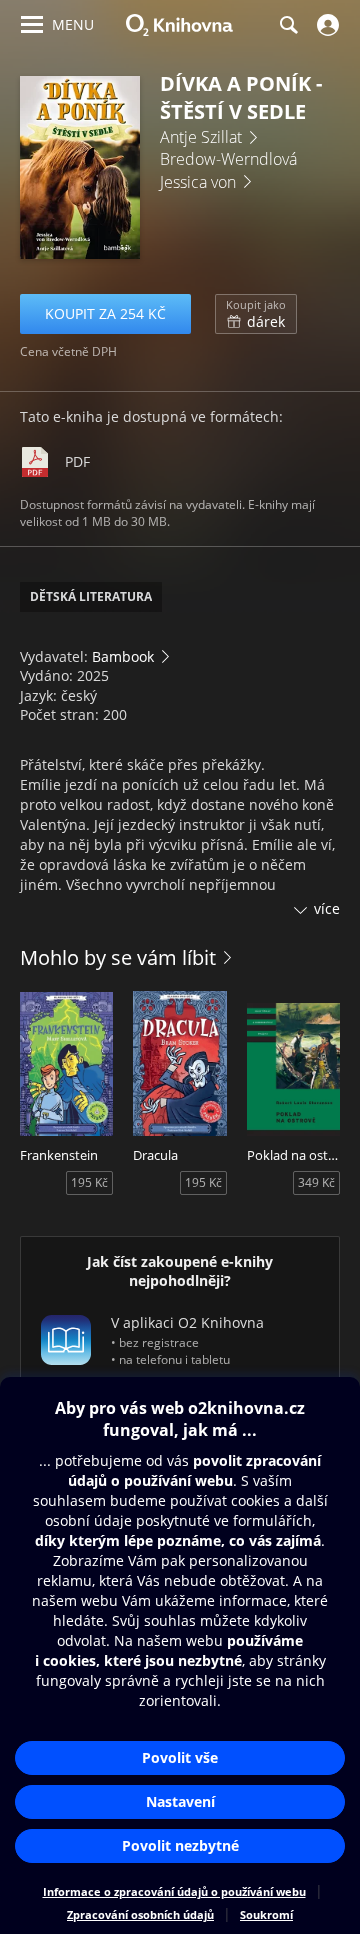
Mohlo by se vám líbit (118, 957)
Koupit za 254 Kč (105, 313)
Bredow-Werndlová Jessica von (228, 170)
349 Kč (316, 1182)
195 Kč (89, 1182)
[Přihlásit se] (325, 25)
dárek (256, 314)
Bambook (123, 656)
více (327, 908)
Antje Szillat (201, 137)
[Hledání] (288, 25)
